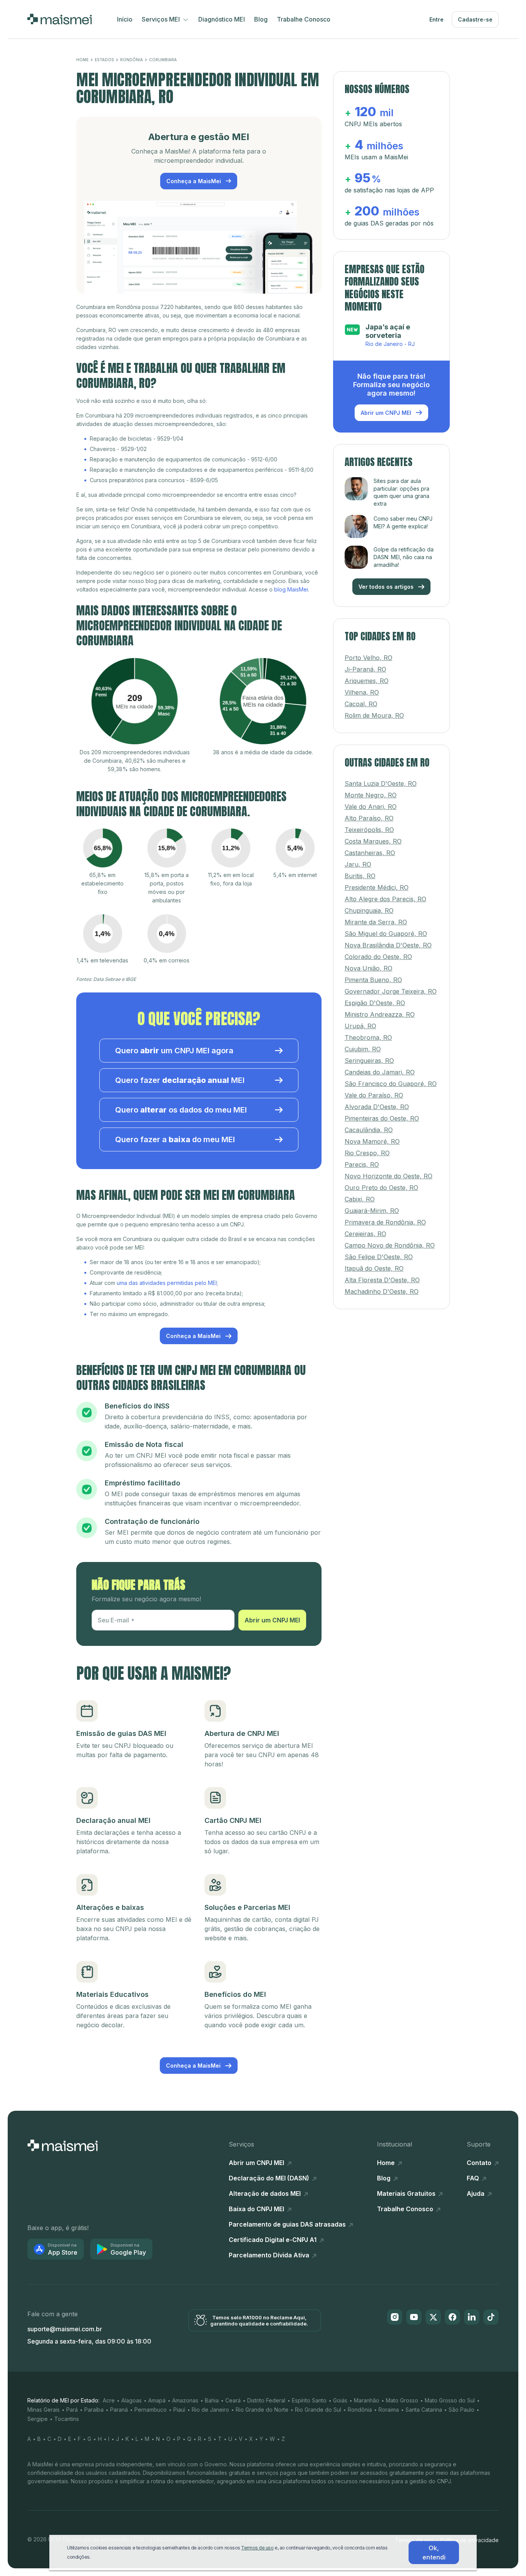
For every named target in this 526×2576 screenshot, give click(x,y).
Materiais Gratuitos (407, 2193)
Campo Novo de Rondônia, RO (390, 1240)
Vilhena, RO (362, 686)
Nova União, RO (369, 962)
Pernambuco (151, 2410)
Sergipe (38, 2419)
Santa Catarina (424, 2410)
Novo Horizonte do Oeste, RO (389, 1170)
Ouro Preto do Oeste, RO (381, 1182)
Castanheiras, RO (370, 847)
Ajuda (476, 2193)
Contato (480, 2163)
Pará (72, 2410)
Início (125, 19)
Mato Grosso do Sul (450, 2400)
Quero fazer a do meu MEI (175, 1139)
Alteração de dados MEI (266, 2193)
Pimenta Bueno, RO (373, 974)
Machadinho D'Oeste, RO (382, 1286)
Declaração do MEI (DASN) (270, 2178)
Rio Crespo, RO (367, 1147)
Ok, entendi (434, 2553)
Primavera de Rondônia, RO (385, 1216)
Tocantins (67, 2419)
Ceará (233, 2400)
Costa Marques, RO (373, 835)
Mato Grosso (402, 2400)
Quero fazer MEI (180, 1080)
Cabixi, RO (360, 1193)
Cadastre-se (475, 19)
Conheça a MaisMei (194, 181)
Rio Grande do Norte (262, 2410)
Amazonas (185, 2400)
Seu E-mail (113, 1620)
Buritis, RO (360, 870)
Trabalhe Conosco (304, 19)
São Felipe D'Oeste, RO (379, 1251)
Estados (104, 60)
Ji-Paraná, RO (365, 663)
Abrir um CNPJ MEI (272, 1620)
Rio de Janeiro (210, 2410)
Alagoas (131, 2400)
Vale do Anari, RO (371, 801)
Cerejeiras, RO (365, 1228)
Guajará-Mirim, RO (372, 1205)
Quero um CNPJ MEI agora (174, 1051)
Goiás (340, 2400)
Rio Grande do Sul (318, 2410)
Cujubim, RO (363, 1043)
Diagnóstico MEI (222, 19)
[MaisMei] (59, 19)
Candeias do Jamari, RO (380, 1066)
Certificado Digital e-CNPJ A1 (273, 2240)
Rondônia (131, 60)
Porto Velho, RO (369, 652)
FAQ (474, 2178)
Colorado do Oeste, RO (378, 951)
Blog (261, 19)
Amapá (157, 2400)
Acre (109, 2400)
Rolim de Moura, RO (374, 709)
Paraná (119, 2410)
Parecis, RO (362, 1159)
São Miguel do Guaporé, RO (386, 928)
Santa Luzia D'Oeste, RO (381, 778)
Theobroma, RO (368, 1032)
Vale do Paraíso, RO (374, 1089)
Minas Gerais (44, 2410)
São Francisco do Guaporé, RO (391, 1078)
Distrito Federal (266, 2400)
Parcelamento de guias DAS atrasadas (288, 2224)
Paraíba (94, 2410)
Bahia (212, 2400)
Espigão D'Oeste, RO (375, 997)
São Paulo (462, 2410)
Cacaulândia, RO (369, 1124)
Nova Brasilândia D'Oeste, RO (388, 939)
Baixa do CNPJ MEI (257, 2209)
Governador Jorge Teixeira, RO (391, 986)
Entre (436, 19)
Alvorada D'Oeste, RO (377, 1101)
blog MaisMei (291, 589)
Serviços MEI (162, 19)
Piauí (179, 2410)
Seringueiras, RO (369, 1055)
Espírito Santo (309, 2400)
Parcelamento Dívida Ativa (270, 2255)
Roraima (389, 2410)
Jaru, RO (358, 859)
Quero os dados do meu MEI (181, 1110)
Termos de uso (257, 2548)
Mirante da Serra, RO (376, 916)
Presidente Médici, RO (377, 882)
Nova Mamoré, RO (372, 1136)
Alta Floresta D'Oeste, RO (382, 1274)
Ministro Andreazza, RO (380, 1009)
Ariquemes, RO (367, 675)
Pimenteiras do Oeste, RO (382, 1113)
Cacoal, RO (361, 698)
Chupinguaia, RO (369, 905)
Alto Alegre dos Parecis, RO (385, 893)
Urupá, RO (360, 1020)
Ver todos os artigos (387, 581)
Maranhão (367, 2400)
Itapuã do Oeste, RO (374, 1263)
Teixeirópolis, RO (369, 824)
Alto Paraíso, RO (369, 812)
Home (82, 60)
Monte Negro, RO (371, 789)
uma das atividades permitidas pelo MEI (167, 1283)
